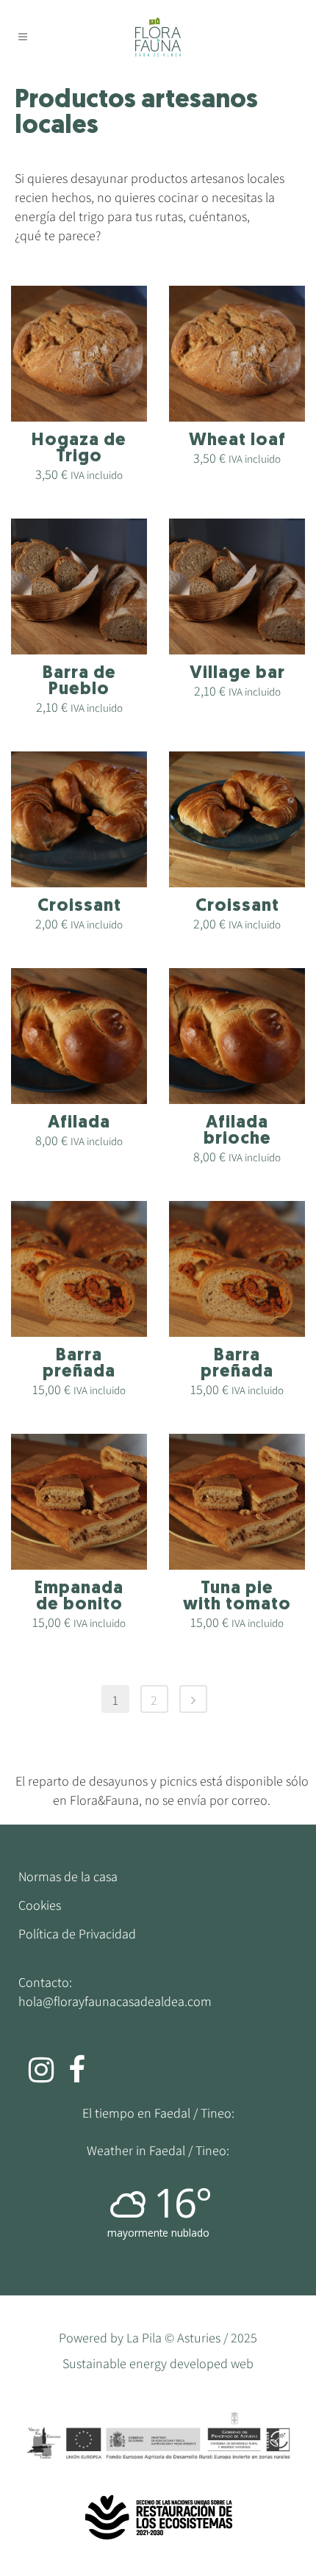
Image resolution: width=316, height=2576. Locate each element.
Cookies (40, 1905)
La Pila (144, 2338)
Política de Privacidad (77, 1934)
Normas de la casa (68, 1877)
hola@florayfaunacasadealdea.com (115, 2001)
